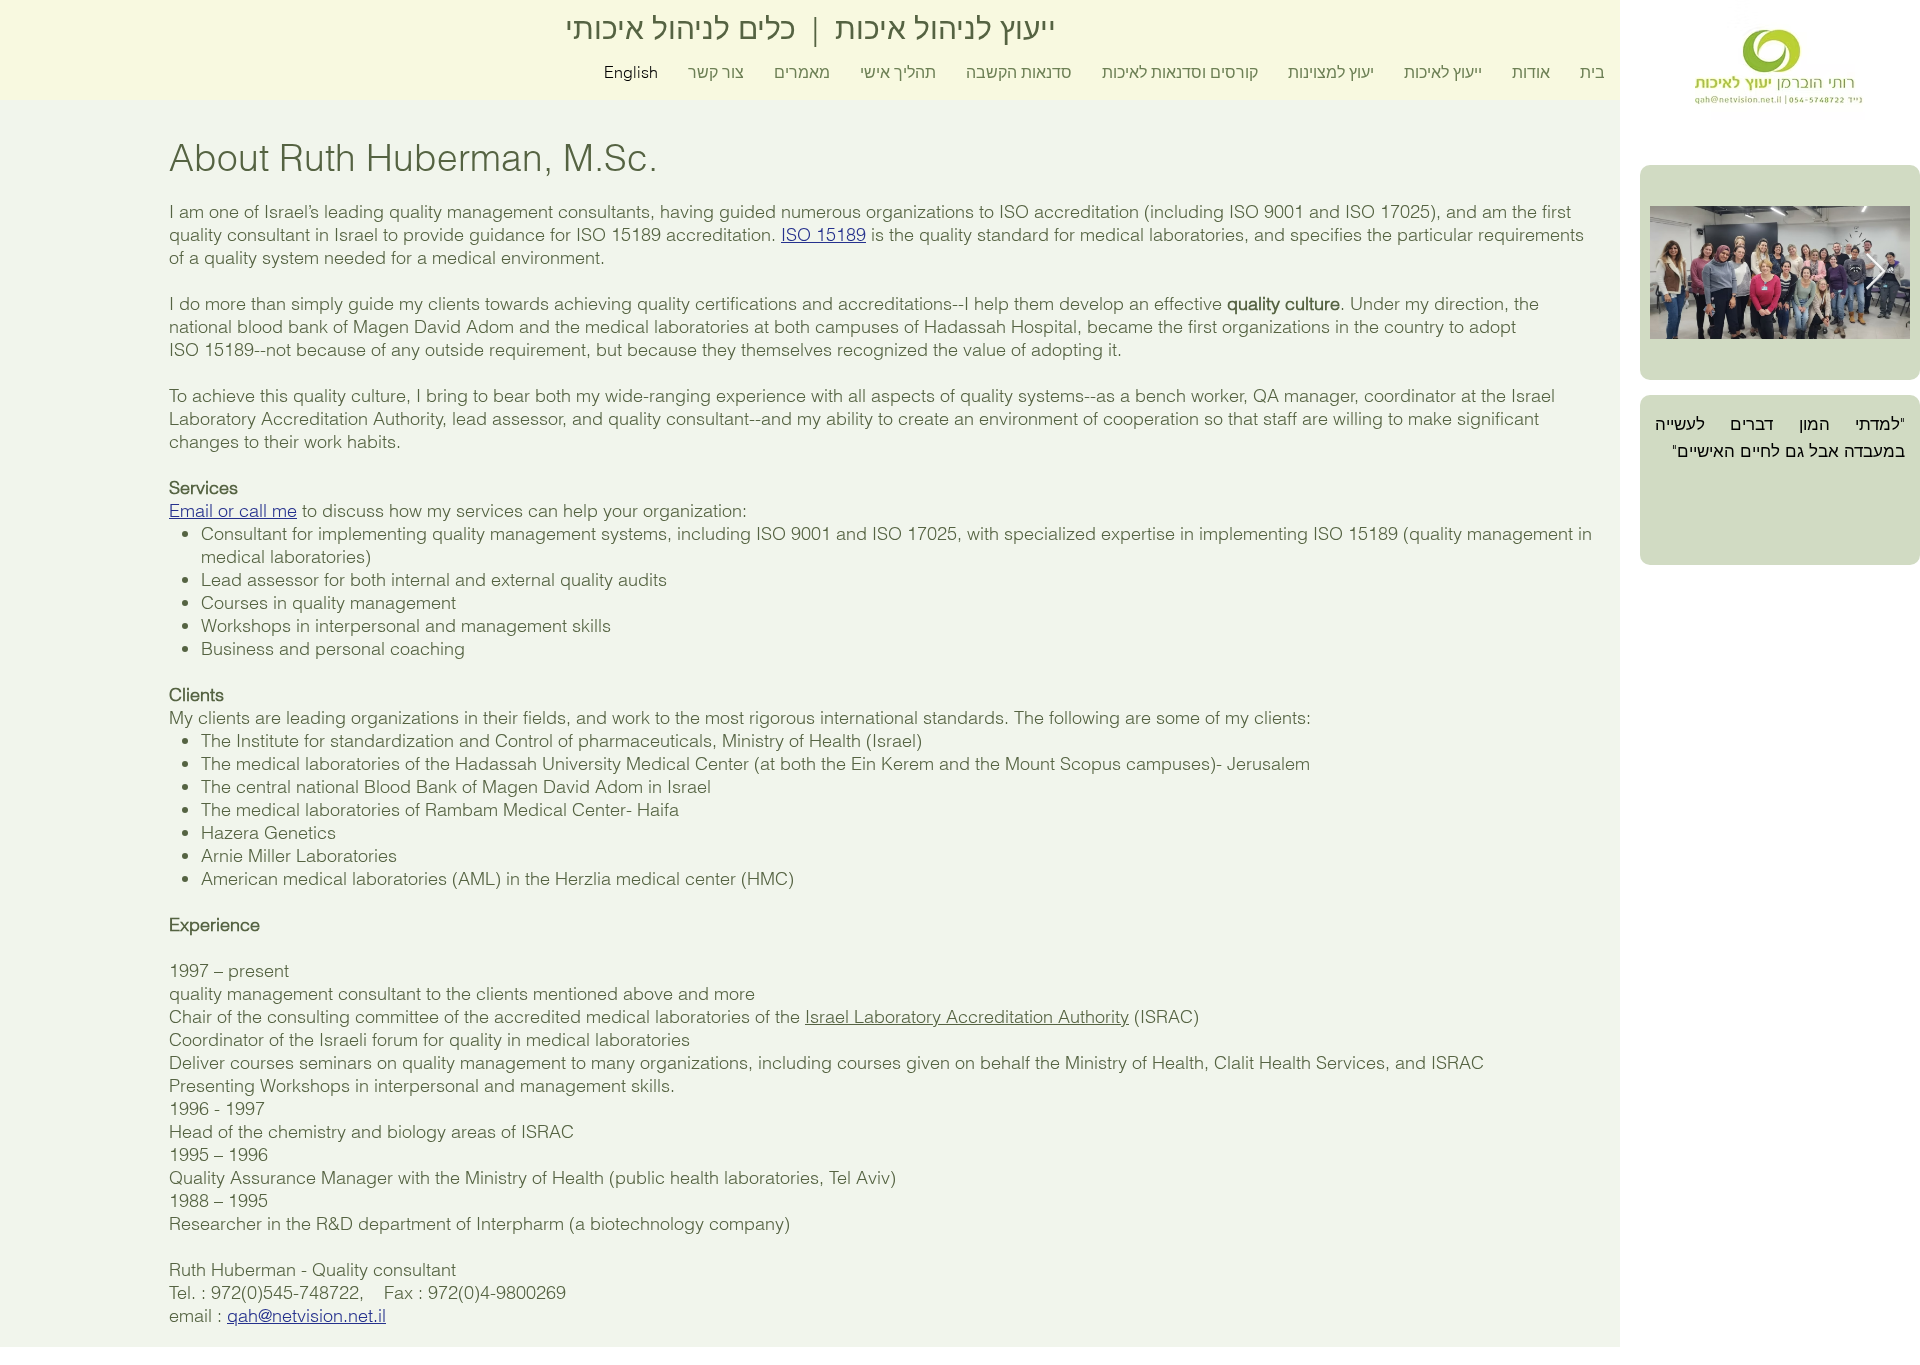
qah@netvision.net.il (306, 1315)
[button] (1180, 72)
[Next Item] (1875, 272)
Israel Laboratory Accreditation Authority (967, 1016)
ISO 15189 (823, 234)
